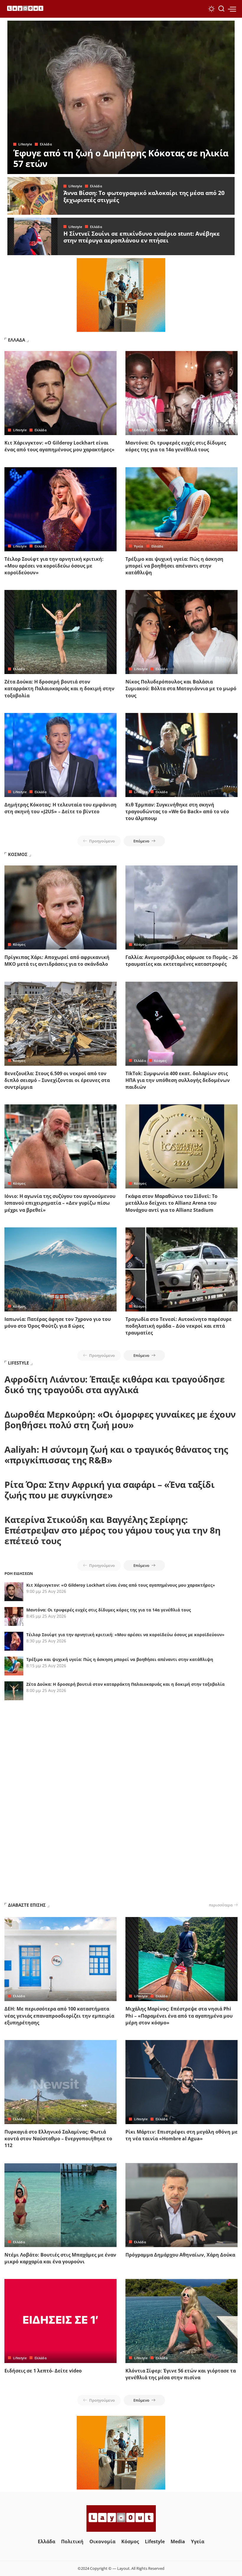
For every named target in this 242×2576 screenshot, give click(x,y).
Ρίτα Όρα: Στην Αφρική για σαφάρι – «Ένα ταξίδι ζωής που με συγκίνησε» (109, 1490)
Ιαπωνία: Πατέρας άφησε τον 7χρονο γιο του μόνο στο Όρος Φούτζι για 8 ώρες (58, 1323)
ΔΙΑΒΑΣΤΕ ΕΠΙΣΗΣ (27, 1905)
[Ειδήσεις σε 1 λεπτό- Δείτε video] (60, 2321)
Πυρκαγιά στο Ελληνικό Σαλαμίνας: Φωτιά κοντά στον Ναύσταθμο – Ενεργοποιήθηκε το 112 (58, 2139)
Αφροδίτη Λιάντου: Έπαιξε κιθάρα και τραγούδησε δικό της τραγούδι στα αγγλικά (115, 1384)
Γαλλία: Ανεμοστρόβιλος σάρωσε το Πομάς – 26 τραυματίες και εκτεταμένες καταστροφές (181, 961)
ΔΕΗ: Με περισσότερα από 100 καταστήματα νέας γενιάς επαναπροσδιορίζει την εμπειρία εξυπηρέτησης (59, 2016)
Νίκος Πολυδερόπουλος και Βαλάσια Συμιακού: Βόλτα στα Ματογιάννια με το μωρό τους (181, 688)
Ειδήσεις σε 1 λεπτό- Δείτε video (43, 2371)
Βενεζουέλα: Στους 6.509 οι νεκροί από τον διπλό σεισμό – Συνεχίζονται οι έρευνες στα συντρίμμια (57, 1080)
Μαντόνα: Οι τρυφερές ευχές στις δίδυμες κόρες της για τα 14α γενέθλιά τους (176, 446)
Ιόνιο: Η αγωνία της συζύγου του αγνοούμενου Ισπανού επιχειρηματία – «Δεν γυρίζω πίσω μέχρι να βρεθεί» (60, 1203)
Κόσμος (19, 944)
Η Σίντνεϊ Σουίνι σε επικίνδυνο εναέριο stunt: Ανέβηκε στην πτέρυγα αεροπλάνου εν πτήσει (142, 237)
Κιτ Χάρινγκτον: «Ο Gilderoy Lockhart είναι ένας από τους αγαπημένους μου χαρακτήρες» (59, 446)
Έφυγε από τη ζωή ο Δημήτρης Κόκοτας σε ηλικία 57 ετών (121, 158)
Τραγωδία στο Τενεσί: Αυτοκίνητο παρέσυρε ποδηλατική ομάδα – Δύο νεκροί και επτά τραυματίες (179, 1326)
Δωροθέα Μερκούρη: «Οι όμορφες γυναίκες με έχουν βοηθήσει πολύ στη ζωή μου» (120, 1420)
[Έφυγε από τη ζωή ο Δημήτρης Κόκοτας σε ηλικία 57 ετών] (121, 97)
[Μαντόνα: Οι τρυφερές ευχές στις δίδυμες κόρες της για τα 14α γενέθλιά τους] (181, 393)
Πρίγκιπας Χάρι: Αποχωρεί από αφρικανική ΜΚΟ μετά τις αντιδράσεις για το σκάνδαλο (57, 961)
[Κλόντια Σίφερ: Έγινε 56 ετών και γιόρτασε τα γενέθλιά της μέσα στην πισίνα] (181, 2321)
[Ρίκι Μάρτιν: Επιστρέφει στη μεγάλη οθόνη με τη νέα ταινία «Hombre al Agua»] (181, 2082)
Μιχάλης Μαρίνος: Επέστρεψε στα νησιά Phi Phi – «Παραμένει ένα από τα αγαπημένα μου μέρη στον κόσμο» (179, 2016)
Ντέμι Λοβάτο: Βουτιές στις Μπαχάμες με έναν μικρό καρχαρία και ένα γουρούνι (60, 2258)
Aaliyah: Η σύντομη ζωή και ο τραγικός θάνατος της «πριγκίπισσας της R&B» (116, 1455)
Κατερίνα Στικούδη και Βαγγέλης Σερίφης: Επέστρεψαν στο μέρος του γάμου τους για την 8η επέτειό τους (112, 1530)
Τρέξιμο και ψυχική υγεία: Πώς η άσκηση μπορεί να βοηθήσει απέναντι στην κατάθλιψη (174, 566)
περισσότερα (221, 1905)
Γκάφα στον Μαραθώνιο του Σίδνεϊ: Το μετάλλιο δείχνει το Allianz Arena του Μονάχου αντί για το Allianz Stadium (171, 1203)
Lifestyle (25, 144)
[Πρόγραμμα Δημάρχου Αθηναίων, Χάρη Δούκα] (181, 2205)
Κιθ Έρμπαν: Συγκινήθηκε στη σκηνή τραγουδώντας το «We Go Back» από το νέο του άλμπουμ (177, 811)
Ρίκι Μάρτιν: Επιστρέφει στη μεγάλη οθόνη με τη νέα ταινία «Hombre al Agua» (181, 2135)
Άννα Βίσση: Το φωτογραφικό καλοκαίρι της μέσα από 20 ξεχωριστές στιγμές (144, 196)
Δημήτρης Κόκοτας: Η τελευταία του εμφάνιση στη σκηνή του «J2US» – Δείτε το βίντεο (60, 808)
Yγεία (139, 546)
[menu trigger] (232, 9)
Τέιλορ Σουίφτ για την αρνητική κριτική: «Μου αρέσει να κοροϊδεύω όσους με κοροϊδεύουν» (54, 566)
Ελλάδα (46, 144)
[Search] (221, 9)
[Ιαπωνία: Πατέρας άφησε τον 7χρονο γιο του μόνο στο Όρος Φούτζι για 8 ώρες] (60, 1269)
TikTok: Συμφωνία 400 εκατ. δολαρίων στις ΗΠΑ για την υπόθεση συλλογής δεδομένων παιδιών (178, 1080)
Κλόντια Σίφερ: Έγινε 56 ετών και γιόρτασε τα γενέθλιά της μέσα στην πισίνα (181, 2374)
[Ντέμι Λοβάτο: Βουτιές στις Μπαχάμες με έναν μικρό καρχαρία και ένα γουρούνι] (60, 2205)
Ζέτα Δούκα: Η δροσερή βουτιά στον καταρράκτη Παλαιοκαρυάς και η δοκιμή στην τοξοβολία (59, 688)
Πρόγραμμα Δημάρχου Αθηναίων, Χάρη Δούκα (180, 2255)
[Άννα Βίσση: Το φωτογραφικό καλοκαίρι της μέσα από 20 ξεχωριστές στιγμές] (32, 196)
